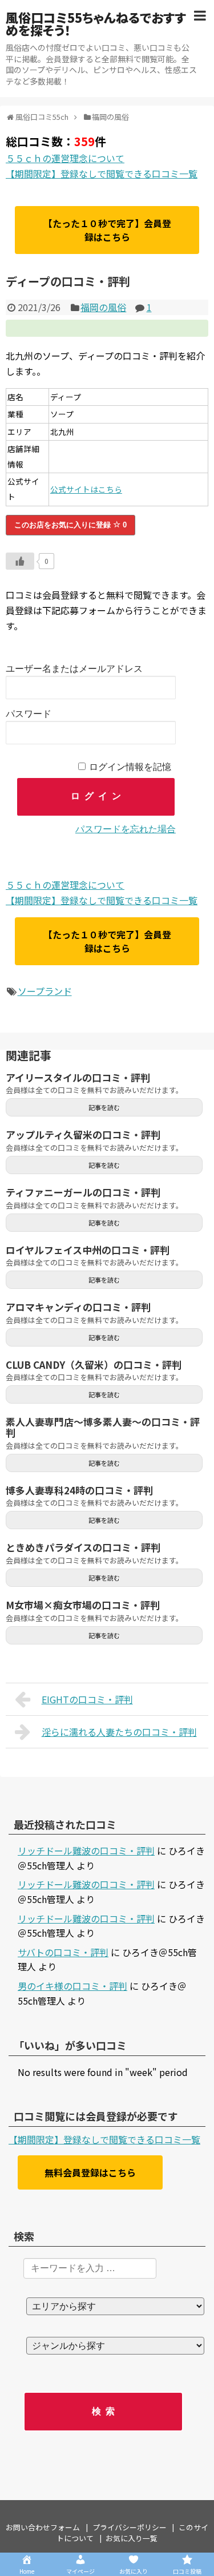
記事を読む (104, 1107)
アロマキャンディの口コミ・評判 (78, 1307)
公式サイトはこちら (86, 489)
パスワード (29, 714)
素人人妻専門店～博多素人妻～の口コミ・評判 (103, 1427)
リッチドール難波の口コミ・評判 (86, 1851)
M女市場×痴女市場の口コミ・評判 (83, 1605)
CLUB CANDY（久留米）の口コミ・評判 (94, 1364)
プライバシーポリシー (130, 2527)
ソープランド (45, 991)
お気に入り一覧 (132, 2538)
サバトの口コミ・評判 (63, 1952)
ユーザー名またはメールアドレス (74, 669)
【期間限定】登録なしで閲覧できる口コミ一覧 (102, 174)
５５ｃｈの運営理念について (65, 158)
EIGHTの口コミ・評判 (87, 1699)
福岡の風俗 (103, 307)
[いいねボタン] (20, 561)
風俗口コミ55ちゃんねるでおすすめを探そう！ (96, 23)
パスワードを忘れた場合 (126, 829)
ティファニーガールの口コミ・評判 (83, 1192)
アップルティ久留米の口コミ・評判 (83, 1134)
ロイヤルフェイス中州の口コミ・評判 (88, 1250)
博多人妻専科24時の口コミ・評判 (79, 1490)
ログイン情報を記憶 (130, 767)
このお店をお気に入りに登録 (70, 525)
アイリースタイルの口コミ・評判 (78, 1077)
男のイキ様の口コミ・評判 (72, 1986)
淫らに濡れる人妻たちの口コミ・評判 (119, 1732)
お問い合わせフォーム (43, 2527)
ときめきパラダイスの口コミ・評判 (83, 1547)
